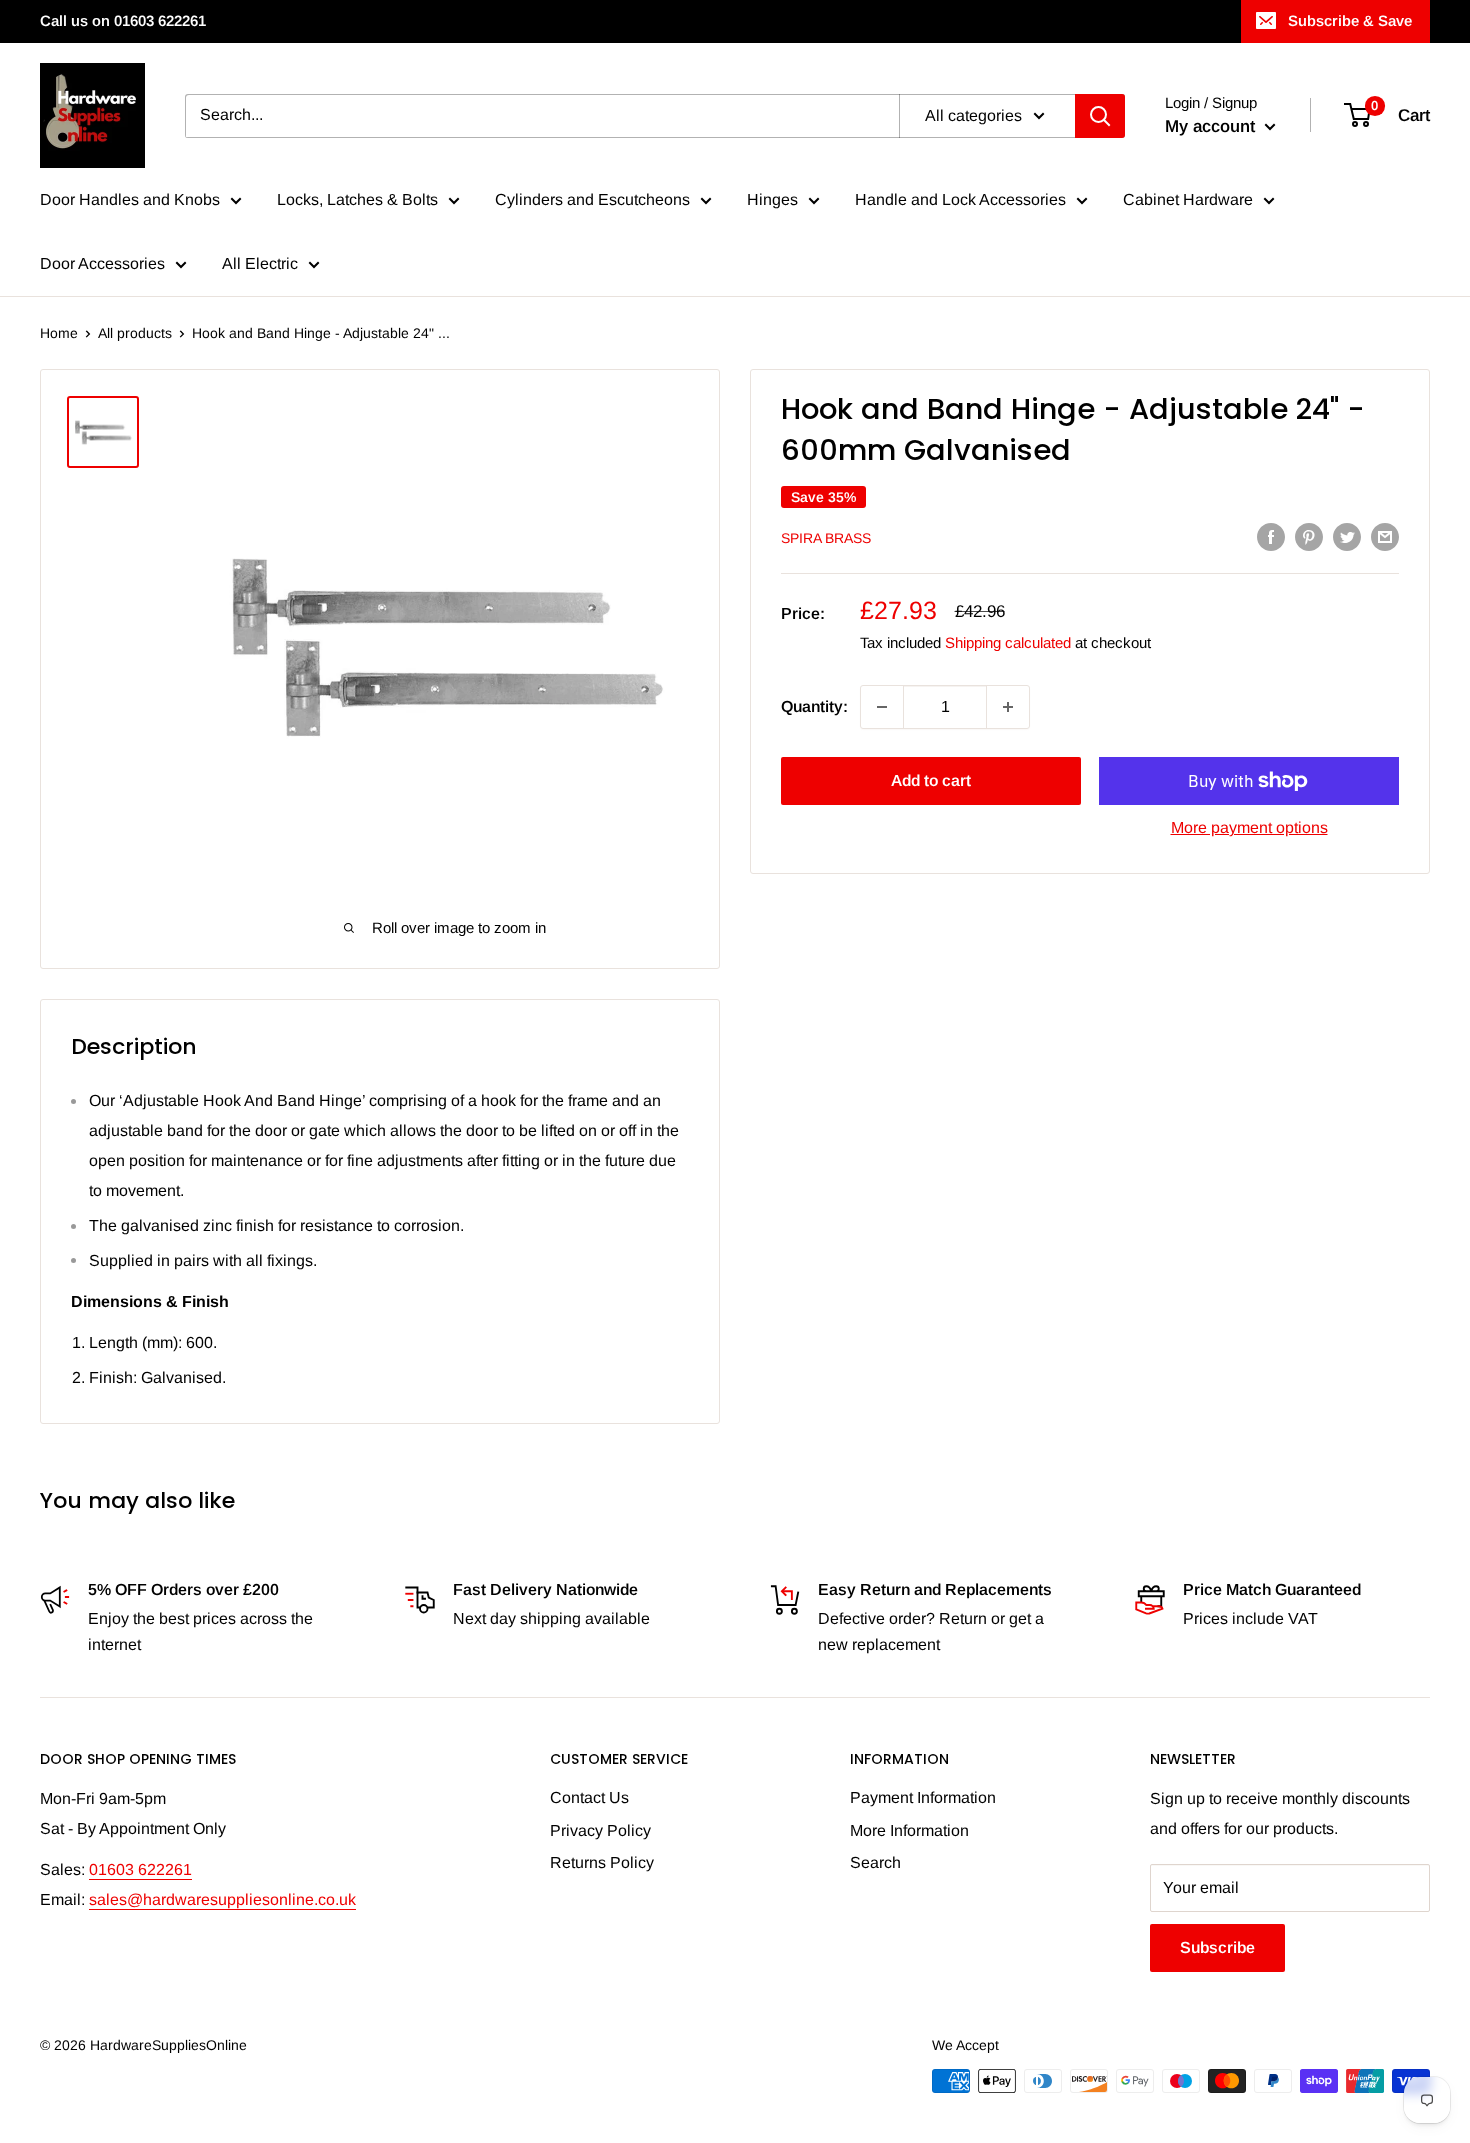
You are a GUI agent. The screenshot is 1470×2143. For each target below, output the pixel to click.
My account (1212, 126)
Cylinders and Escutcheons (592, 199)
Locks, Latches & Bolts (357, 199)
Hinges (772, 199)
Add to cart (931, 780)
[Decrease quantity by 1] (882, 707)
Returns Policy (602, 1862)
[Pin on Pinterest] (1309, 536)
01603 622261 (140, 1869)
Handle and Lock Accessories (960, 199)
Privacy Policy (600, 1830)
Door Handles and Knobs (130, 199)
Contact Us (589, 1797)
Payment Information (923, 1797)
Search (875, 1862)
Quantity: (814, 706)
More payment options (1249, 827)
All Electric (260, 263)
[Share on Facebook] (1271, 536)
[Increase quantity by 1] (1008, 707)
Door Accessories (102, 263)
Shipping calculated (1008, 642)
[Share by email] (1385, 536)
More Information (909, 1830)
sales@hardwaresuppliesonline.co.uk (222, 1899)
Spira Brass (826, 538)
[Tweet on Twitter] (1347, 536)
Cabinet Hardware (1188, 199)
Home (59, 333)
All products (135, 333)
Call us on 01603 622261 (123, 20)
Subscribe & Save (1350, 20)
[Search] (1100, 116)
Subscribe (1217, 1947)
